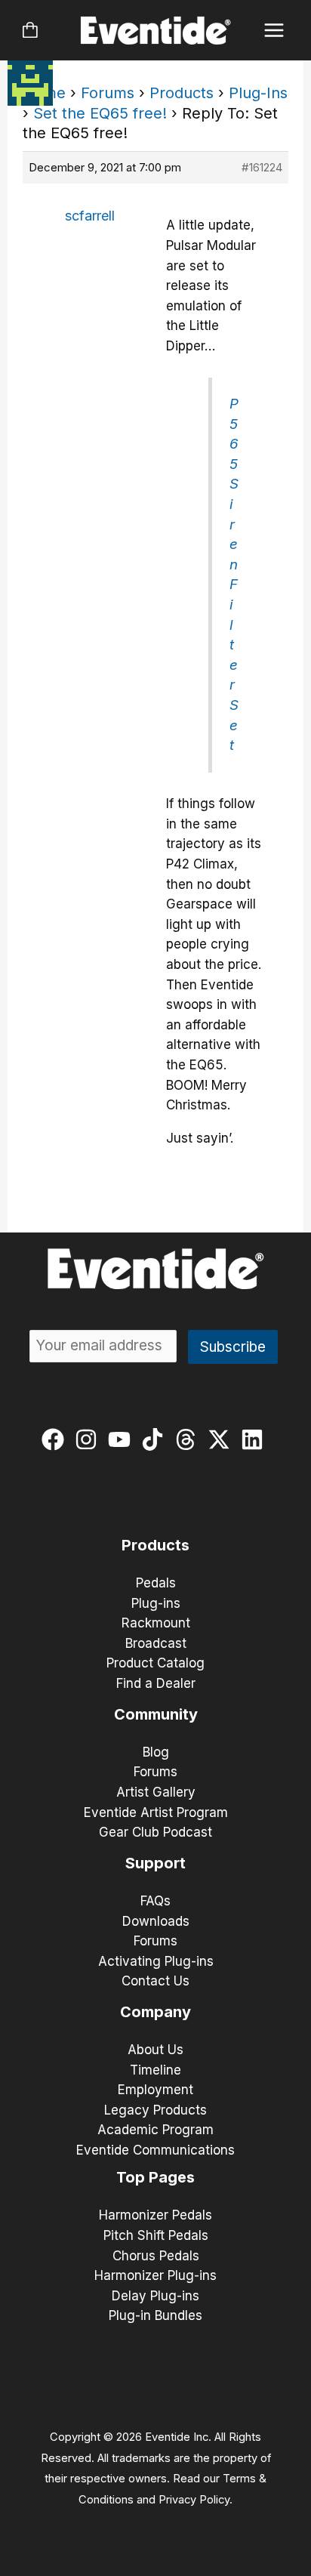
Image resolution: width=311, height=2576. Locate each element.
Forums (108, 93)
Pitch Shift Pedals (156, 2235)
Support (155, 1863)
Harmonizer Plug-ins (155, 2275)
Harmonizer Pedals (155, 2215)
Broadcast (156, 1643)
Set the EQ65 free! (100, 113)
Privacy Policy (194, 2500)
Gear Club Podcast (155, 1832)
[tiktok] (156, 1439)
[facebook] (56, 1439)
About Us (155, 2050)
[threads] (189, 1439)
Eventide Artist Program (156, 1812)
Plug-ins (156, 1603)
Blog (156, 1752)
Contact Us (155, 1981)
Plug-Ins (258, 93)
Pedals (156, 1583)
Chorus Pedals (156, 2256)
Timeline (155, 2070)
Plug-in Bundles (155, 2315)
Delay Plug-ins (155, 2296)
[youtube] (123, 1439)
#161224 (262, 167)
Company (155, 2012)
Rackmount (156, 1623)
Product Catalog (155, 1663)
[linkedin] (256, 1439)
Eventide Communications (155, 2150)
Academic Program (155, 2130)
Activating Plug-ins (156, 1961)
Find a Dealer (156, 1683)
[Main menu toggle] (274, 31)
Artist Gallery (156, 1792)
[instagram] (89, 1439)
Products (182, 93)
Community (156, 1714)
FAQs (155, 1901)
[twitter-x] (222, 1439)
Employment (155, 2090)
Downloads (156, 1921)
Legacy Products (155, 2110)
